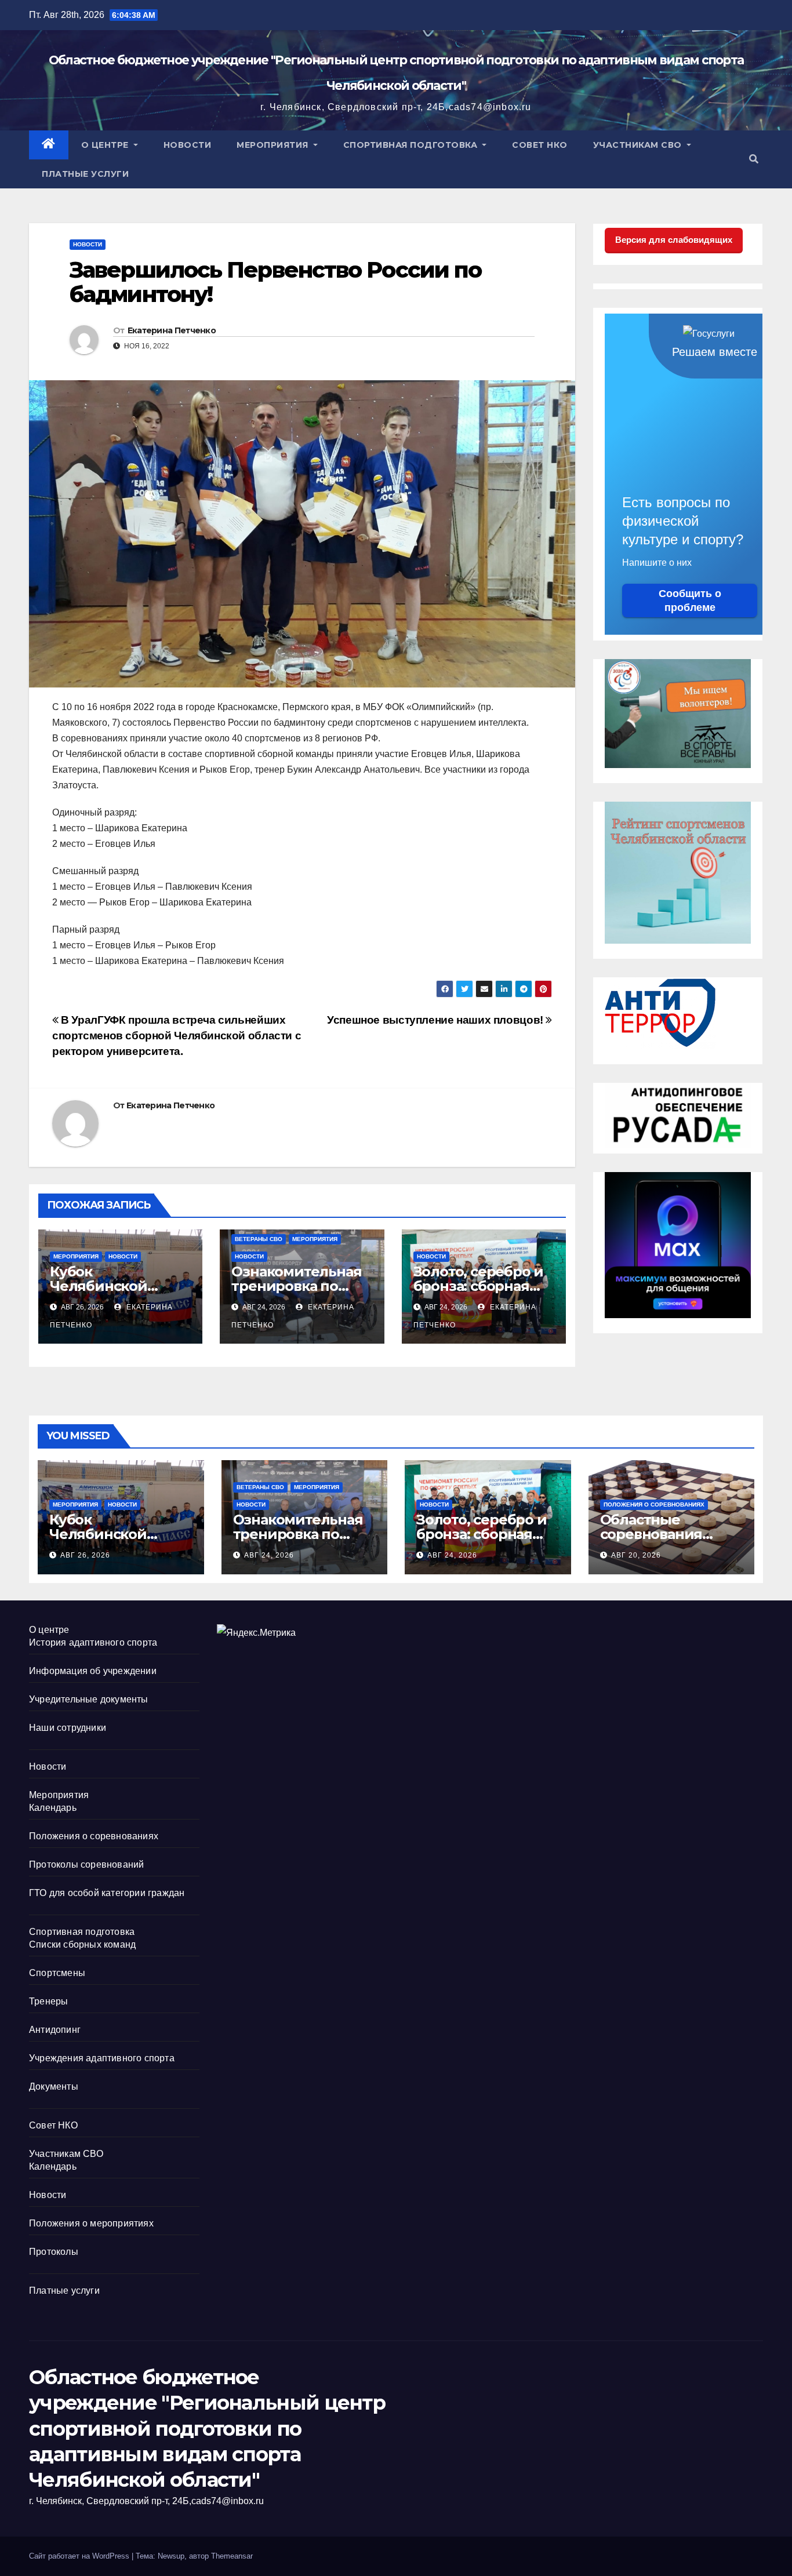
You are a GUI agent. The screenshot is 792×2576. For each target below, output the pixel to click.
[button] (754, 159)
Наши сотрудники (68, 1728)
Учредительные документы (89, 1699)
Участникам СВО (639, 145)
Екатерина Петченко (172, 330)
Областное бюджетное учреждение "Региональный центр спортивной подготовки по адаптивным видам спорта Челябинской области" (207, 2428)
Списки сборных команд (82, 1944)
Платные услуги (85, 174)
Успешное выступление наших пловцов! (436, 1020)
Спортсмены (57, 1973)
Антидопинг (55, 2030)
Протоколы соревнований (86, 1864)
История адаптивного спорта (93, 1642)
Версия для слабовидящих (674, 240)
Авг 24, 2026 (269, 1555)
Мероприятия (274, 145)
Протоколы (54, 2252)
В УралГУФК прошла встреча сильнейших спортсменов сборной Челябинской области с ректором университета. (177, 1036)
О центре (106, 145)
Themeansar (232, 2556)
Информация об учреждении (93, 1671)
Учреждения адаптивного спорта (102, 2058)
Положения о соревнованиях (654, 1505)
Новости (188, 145)
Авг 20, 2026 (636, 1555)
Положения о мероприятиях (91, 2223)
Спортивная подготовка (412, 145)
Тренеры (48, 2001)
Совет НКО (540, 145)
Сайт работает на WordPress (80, 2556)
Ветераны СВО (259, 1239)
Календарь (53, 1808)
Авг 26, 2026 (85, 1555)
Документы (54, 2086)
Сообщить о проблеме (690, 601)
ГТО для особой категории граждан (107, 1893)
